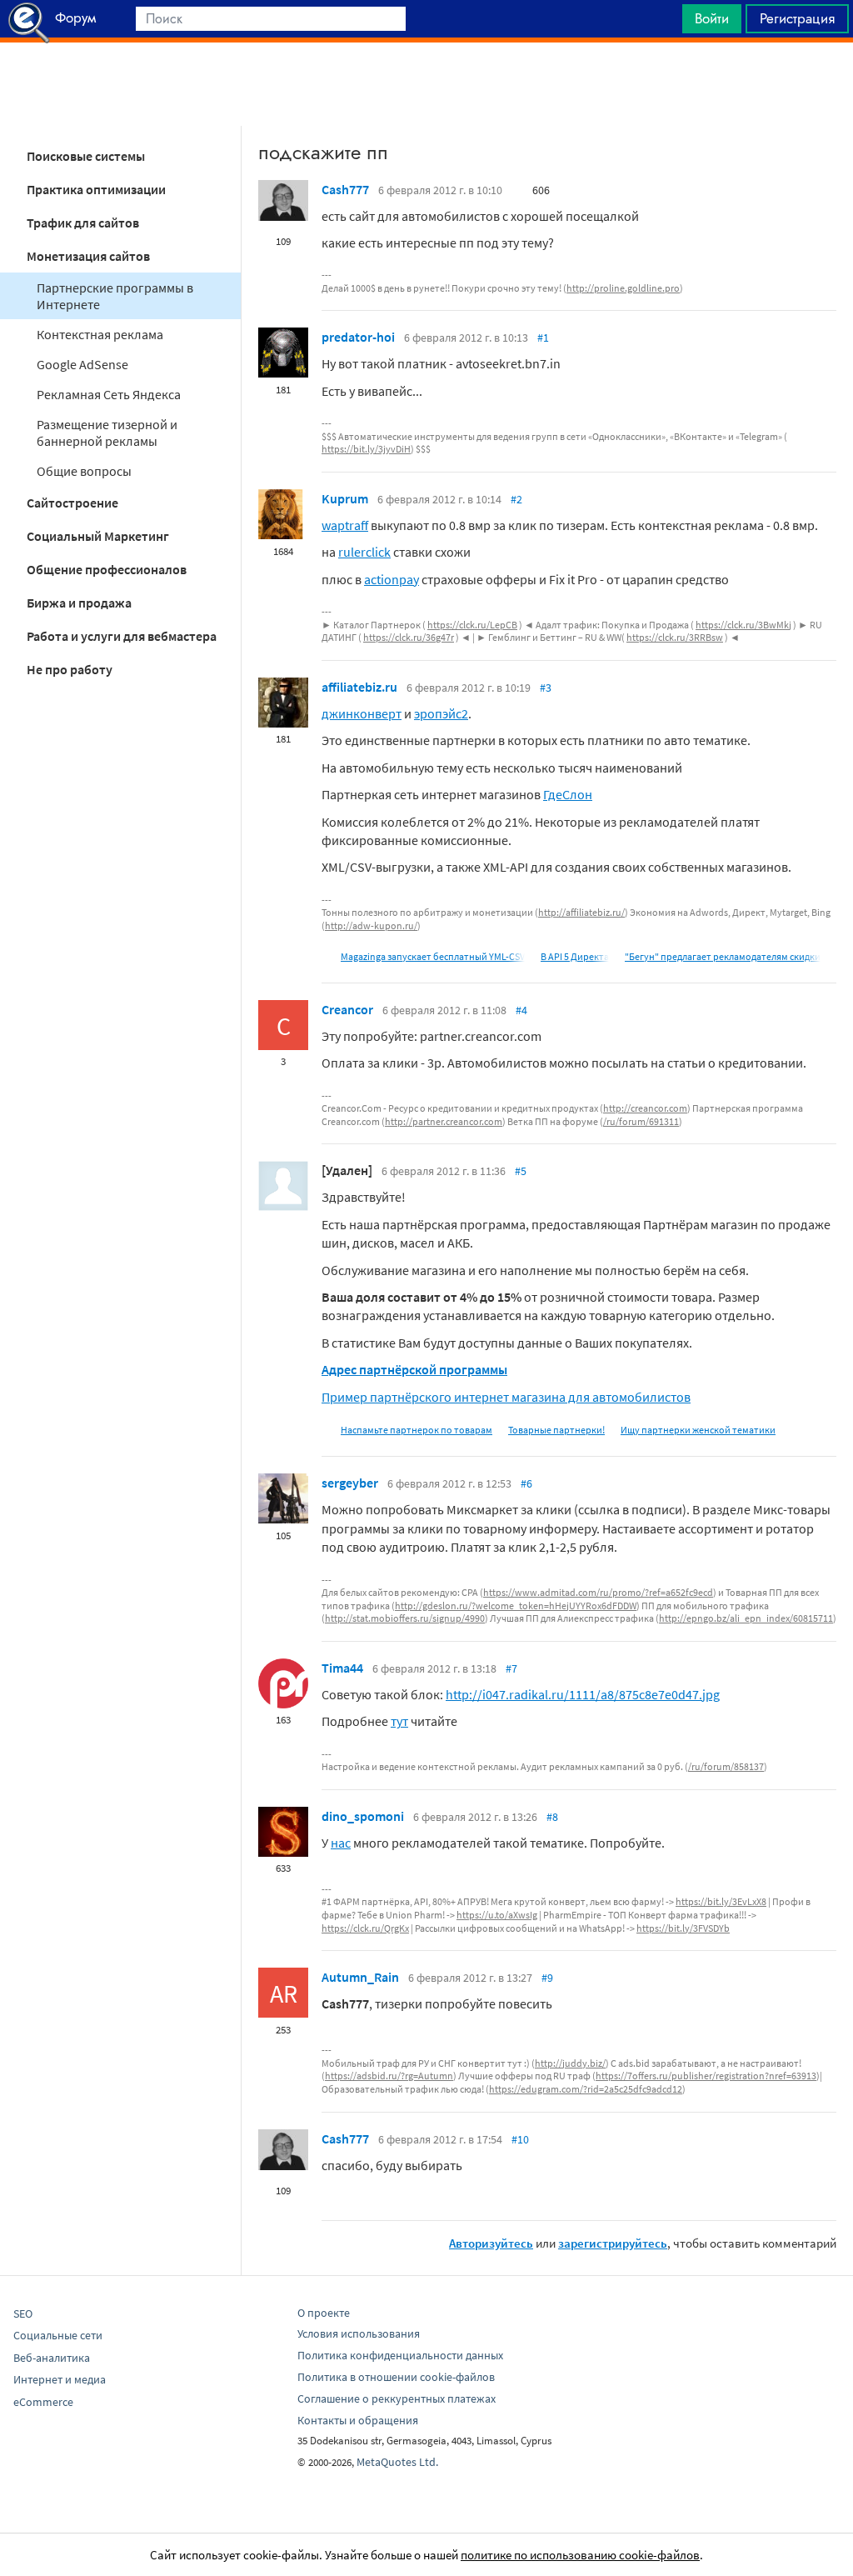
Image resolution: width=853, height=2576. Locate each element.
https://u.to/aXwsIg (497, 1915)
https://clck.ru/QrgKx (365, 1928)
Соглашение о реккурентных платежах (397, 2398)
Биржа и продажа (79, 603)
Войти (712, 18)
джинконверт (362, 713)
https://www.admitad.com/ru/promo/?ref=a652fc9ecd (598, 1592)
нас (341, 1843)
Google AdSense (82, 364)
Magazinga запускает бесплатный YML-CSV (433, 956)
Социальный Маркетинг (98, 536)
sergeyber (350, 1483)
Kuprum (345, 498)
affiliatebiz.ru (359, 687)
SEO (23, 2313)
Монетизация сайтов (88, 256)
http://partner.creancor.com (444, 1121)
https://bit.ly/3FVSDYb (683, 1928)
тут (399, 1721)
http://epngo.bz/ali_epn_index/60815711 (746, 1618)
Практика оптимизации (96, 189)
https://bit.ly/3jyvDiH (366, 449)
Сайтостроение (72, 503)
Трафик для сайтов (83, 223)
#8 (552, 1817)
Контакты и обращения (358, 2420)
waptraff (345, 525)
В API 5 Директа (575, 956)
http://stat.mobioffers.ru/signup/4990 (405, 1618)
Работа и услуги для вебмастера (122, 636)
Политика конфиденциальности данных (400, 2355)
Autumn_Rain (360, 1977)
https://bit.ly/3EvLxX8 (721, 1901)
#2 (516, 499)
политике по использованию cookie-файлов (580, 2555)
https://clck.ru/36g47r (409, 637)
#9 (547, 1978)
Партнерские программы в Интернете (115, 296)
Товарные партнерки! (556, 1430)
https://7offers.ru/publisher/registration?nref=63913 (706, 2076)
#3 (546, 688)
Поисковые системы (86, 156)
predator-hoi (358, 337)
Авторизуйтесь (491, 2243)
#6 (526, 1483)
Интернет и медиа (60, 2379)
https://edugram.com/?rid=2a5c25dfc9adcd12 (586, 2089)
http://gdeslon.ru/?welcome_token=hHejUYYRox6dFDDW (516, 1606)
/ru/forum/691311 (641, 1121)
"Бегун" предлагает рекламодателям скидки (723, 956)
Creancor (347, 1009)
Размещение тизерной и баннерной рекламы (107, 433)
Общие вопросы (84, 471)
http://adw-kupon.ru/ (371, 925)
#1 (543, 338)
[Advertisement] (426, 84)
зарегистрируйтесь (613, 2243)
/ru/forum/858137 (726, 1766)
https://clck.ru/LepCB (472, 625)
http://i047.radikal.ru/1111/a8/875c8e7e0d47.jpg (583, 1694)
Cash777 (345, 189)
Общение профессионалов (107, 569)
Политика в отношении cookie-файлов (396, 2377)
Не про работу (70, 669)
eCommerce (43, 2402)
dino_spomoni (363, 1816)
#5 (521, 1171)
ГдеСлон (568, 794)
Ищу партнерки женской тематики (698, 1430)
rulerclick (364, 552)
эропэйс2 (441, 713)
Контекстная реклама (100, 334)
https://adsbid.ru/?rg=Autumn (389, 2076)
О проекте (324, 2313)
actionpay (392, 579)
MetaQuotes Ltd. (397, 2462)
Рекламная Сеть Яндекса (109, 394)
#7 (511, 1668)
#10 (520, 2139)
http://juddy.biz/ (570, 2063)
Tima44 (342, 1668)
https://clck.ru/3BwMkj (743, 625)
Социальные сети (58, 2335)
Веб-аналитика (52, 2358)
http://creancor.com (645, 1108)
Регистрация (797, 18)
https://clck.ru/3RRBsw (675, 637)
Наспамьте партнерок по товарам (417, 1430)
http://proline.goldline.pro (623, 288)
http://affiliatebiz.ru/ (581, 912)
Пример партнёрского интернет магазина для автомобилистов (506, 1397)
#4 (521, 1010)
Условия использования (359, 2333)
